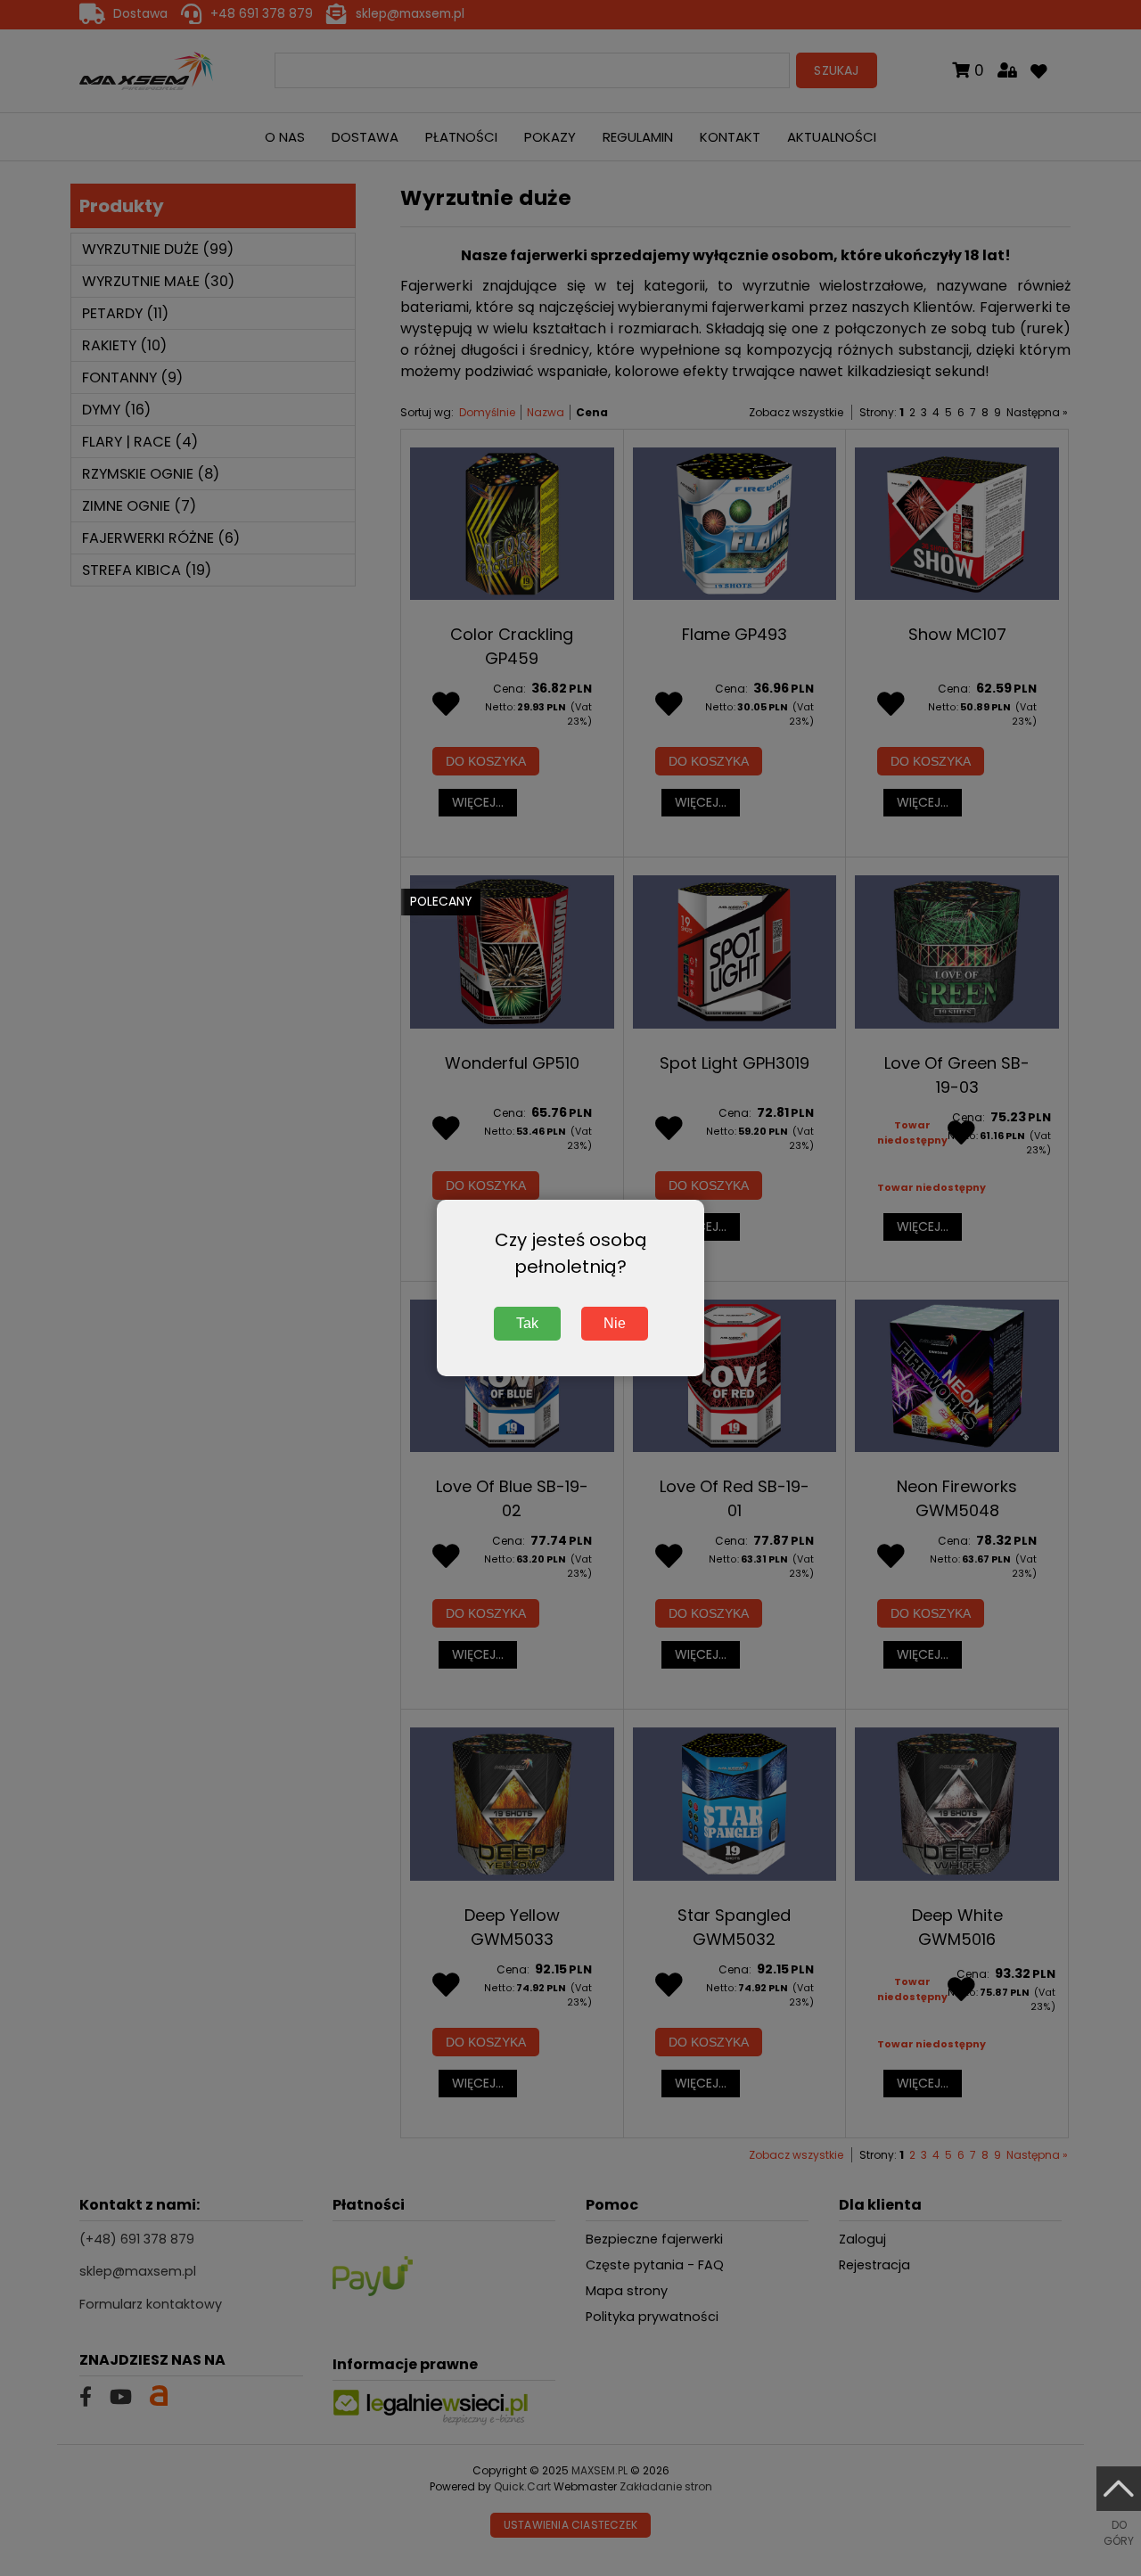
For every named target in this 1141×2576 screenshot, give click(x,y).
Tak (527, 1323)
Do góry (1119, 2533)
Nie (615, 1323)
